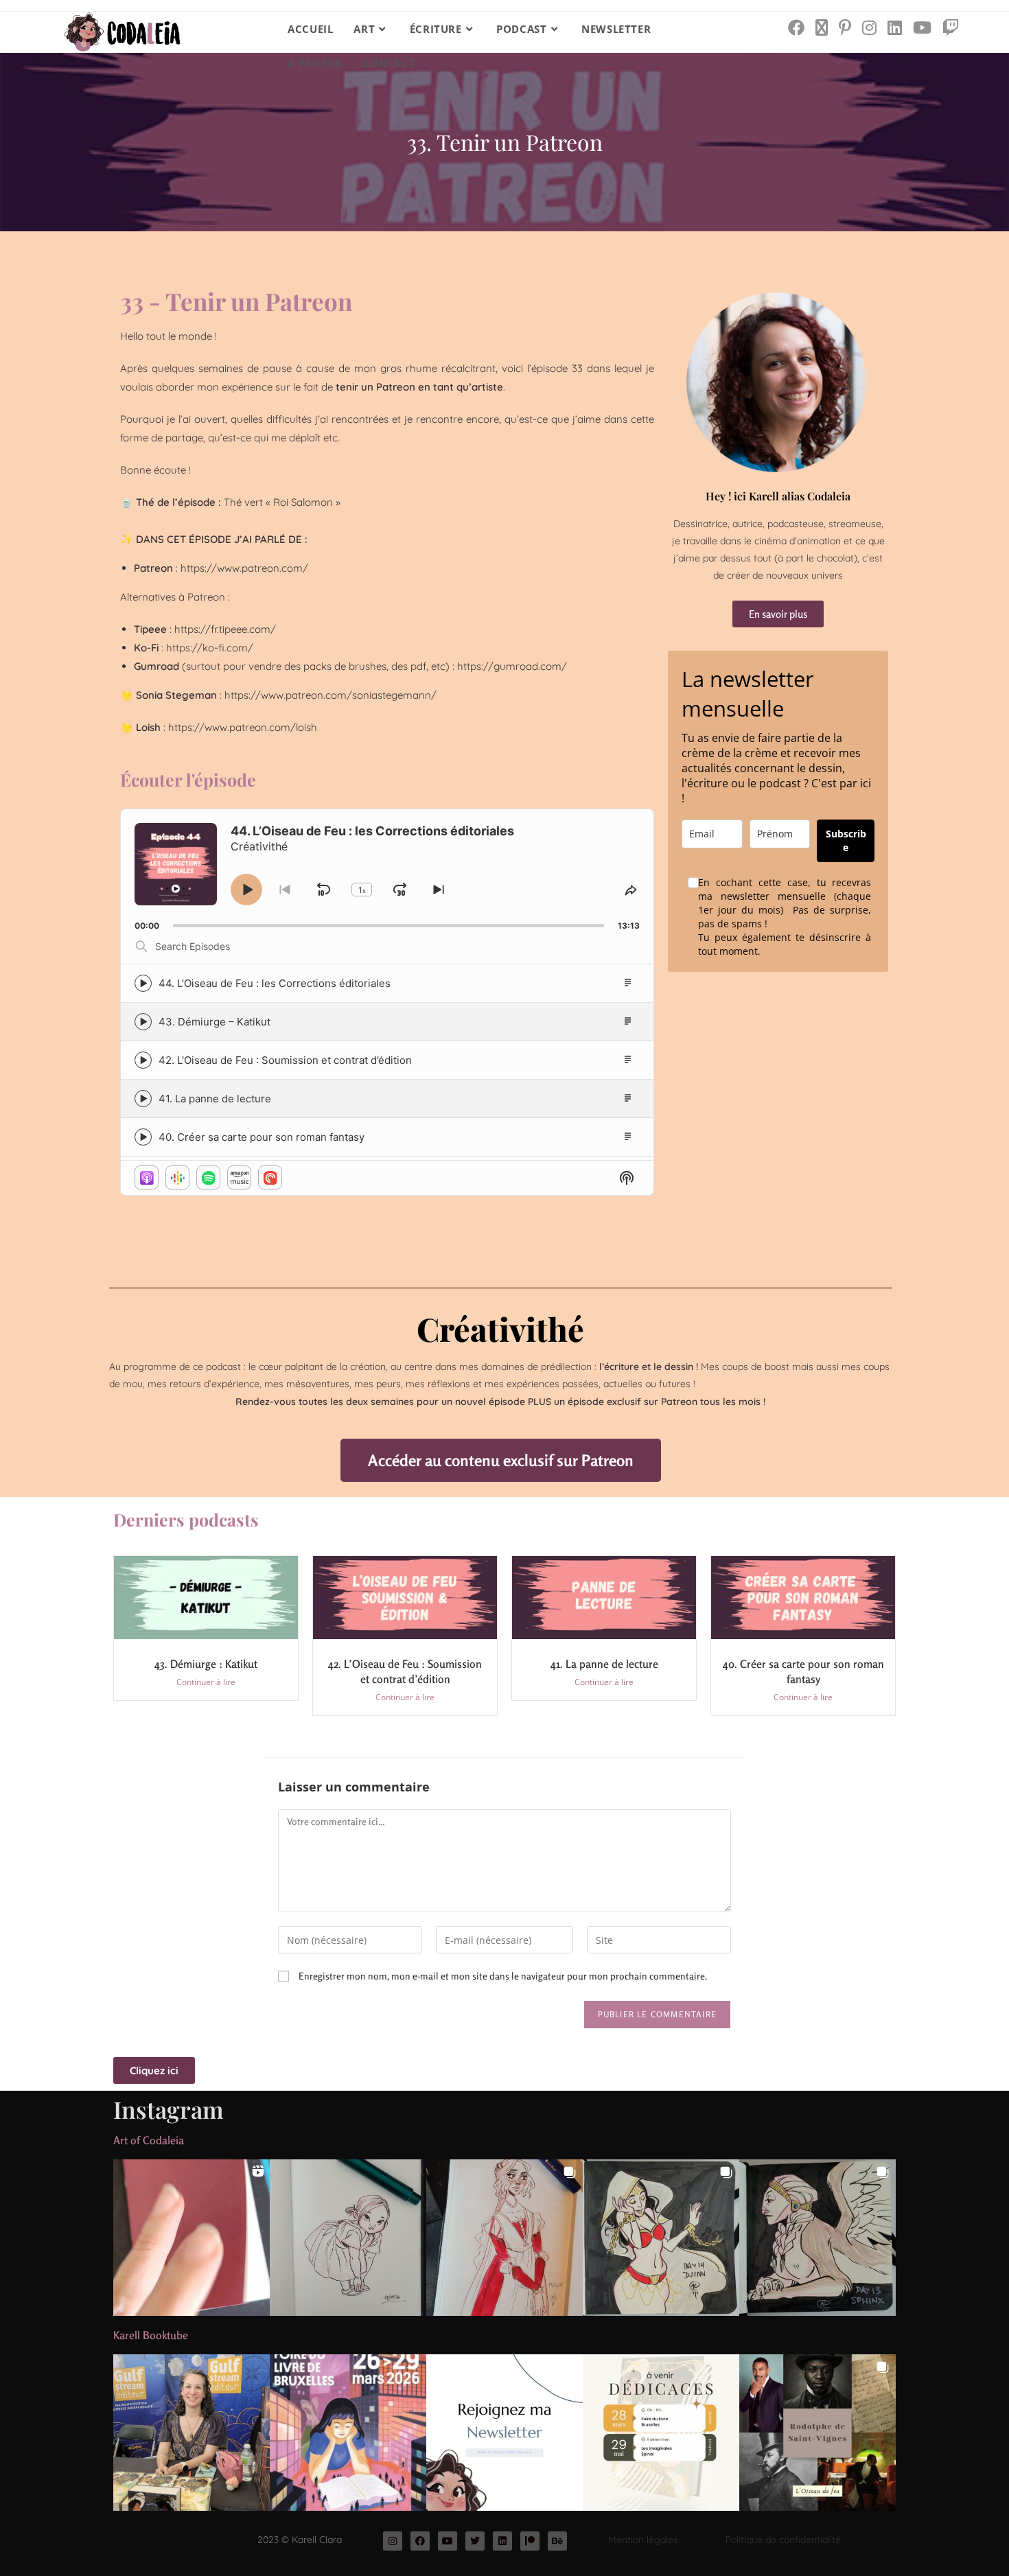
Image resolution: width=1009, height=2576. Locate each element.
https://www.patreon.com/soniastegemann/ (330, 695)
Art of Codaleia (149, 2140)
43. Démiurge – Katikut (214, 1022)
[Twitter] (475, 2541)
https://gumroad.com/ (512, 666)
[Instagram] (393, 2541)
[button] (192, 2238)
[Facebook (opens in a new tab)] (796, 27)
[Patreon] (530, 2541)
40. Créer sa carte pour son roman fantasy (262, 1137)
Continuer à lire (206, 1682)
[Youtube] (448, 2541)
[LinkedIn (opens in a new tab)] (895, 27)
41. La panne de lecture (215, 1099)
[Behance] (557, 2541)
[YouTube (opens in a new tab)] (922, 27)
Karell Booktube (151, 2335)
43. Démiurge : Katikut (206, 1664)
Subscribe (846, 840)
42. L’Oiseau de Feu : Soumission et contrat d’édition (285, 1060)
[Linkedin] (502, 2541)
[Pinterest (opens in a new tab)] (845, 27)
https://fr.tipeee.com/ (225, 629)
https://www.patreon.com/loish (243, 727)
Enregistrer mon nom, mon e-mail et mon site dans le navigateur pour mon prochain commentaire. (503, 1976)
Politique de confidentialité (783, 2540)
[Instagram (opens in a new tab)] (869, 27)
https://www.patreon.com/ (244, 568)
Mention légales (643, 2540)
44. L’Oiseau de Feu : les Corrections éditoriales (275, 983)
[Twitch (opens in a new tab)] (951, 27)
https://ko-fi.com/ (210, 648)
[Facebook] (420, 2541)
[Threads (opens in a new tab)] (822, 27)
